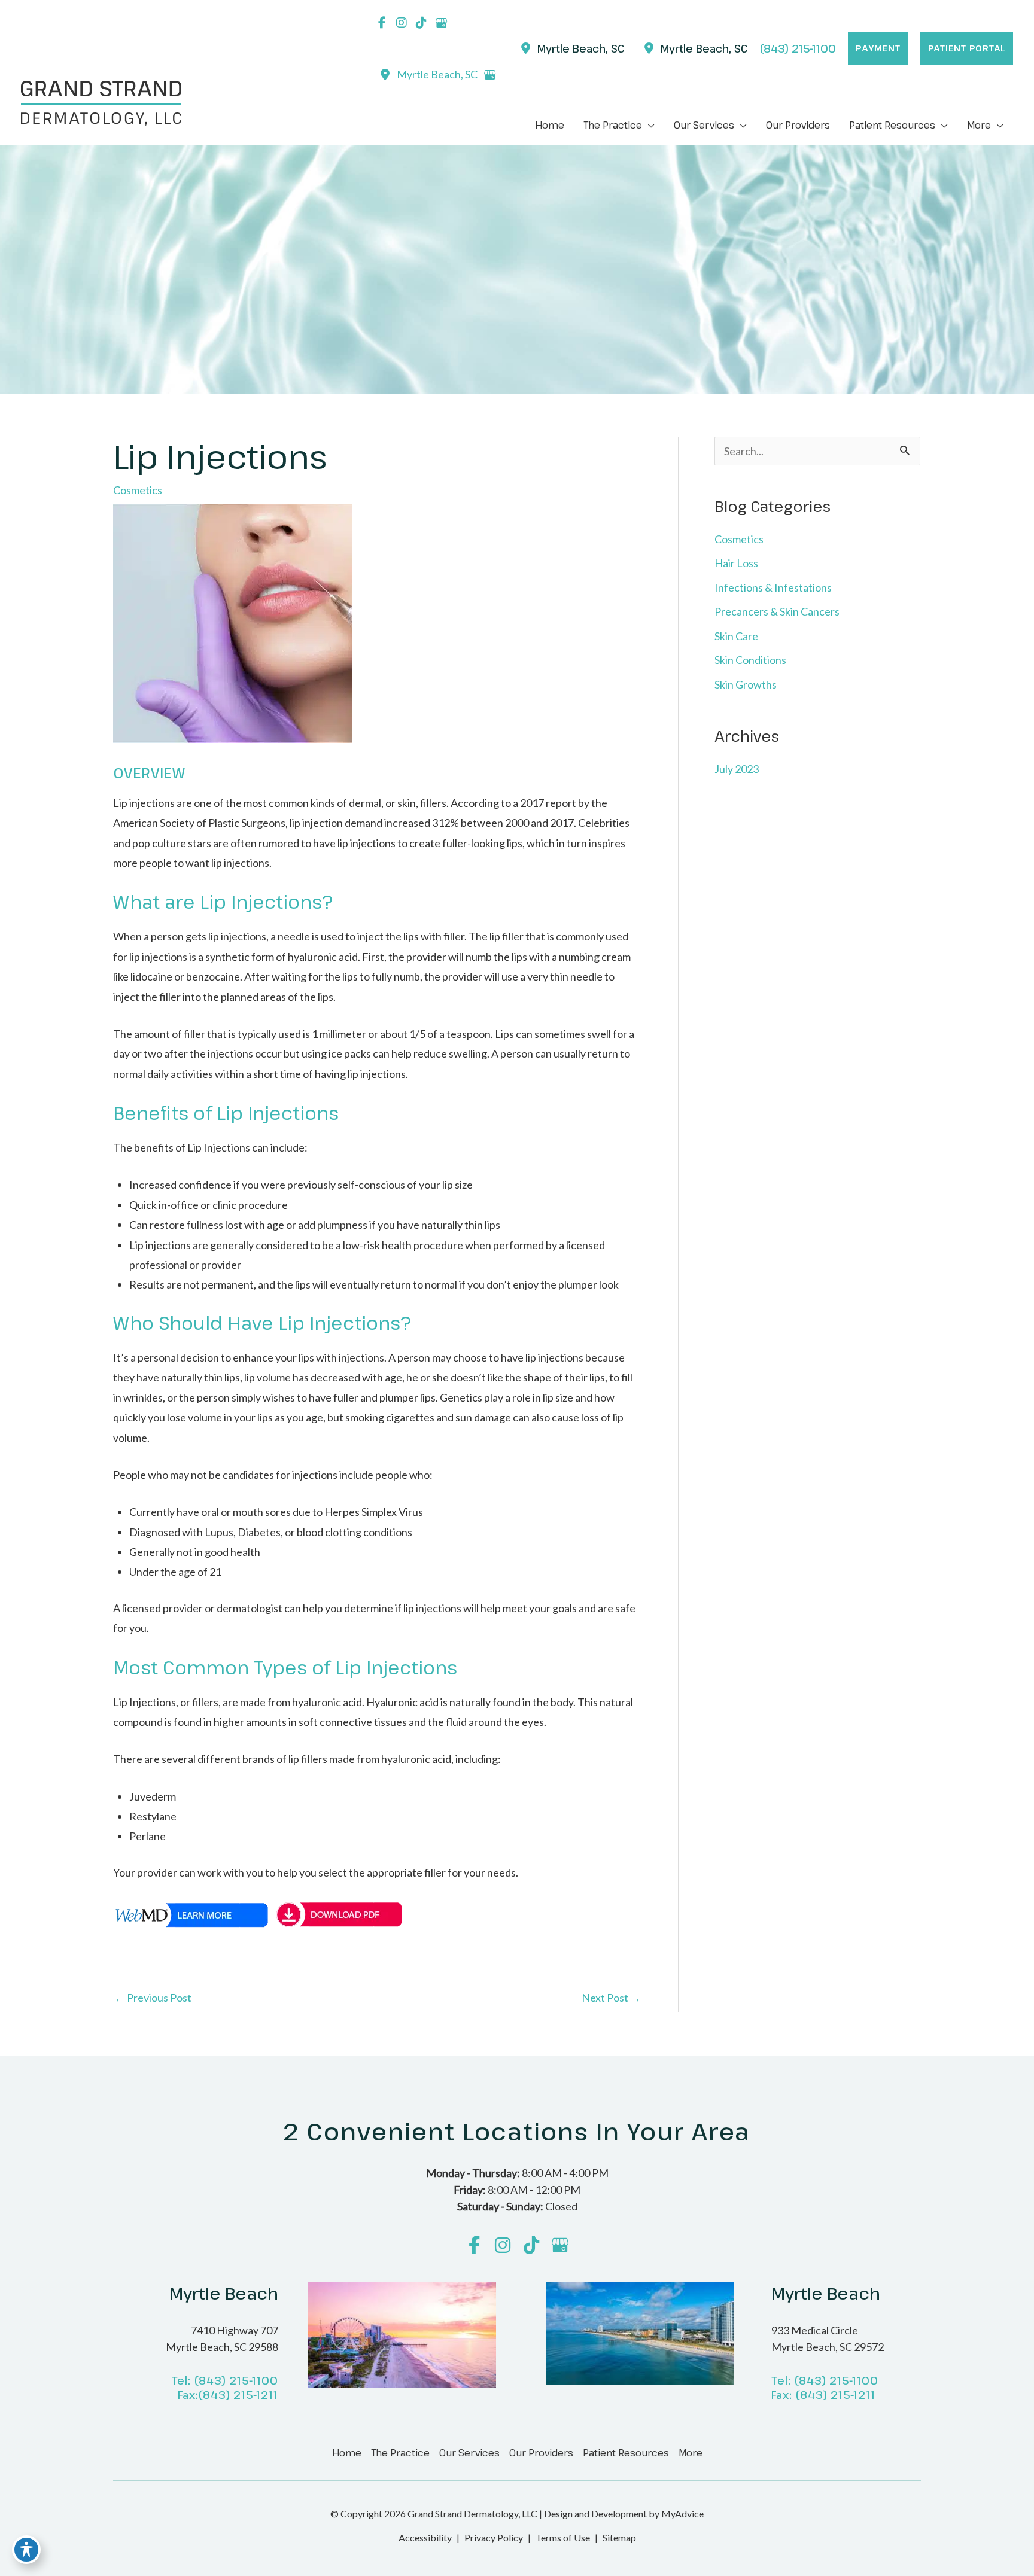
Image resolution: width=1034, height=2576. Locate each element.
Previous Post (153, 1998)
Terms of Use (563, 2537)
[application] (648, 125)
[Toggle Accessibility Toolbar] (26, 2550)
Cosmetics (138, 490)
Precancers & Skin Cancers (777, 611)
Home (347, 2453)
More (691, 2453)
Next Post (611, 1998)
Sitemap (619, 2537)
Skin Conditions (750, 660)
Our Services (469, 2453)
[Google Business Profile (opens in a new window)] (489, 75)
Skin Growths (746, 684)
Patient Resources (626, 2453)
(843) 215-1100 (236, 2380)
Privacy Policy (494, 2537)
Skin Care (736, 636)
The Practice (400, 2453)
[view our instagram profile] (402, 23)
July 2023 (737, 769)
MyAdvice (682, 2513)
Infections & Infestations (773, 587)
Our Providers (541, 2453)
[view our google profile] (441, 23)
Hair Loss (736, 563)
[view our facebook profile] (382, 23)
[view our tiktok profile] (421, 23)
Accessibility (425, 2537)
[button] (878, 48)
